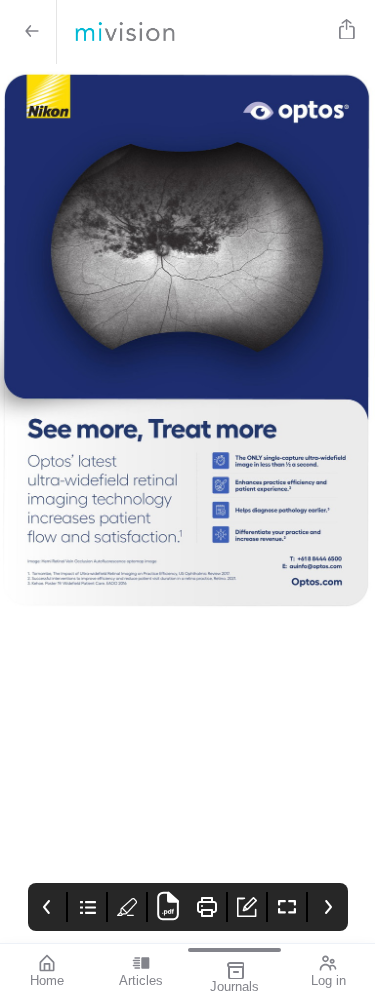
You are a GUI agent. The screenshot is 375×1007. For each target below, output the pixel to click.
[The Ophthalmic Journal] (194, 32)
